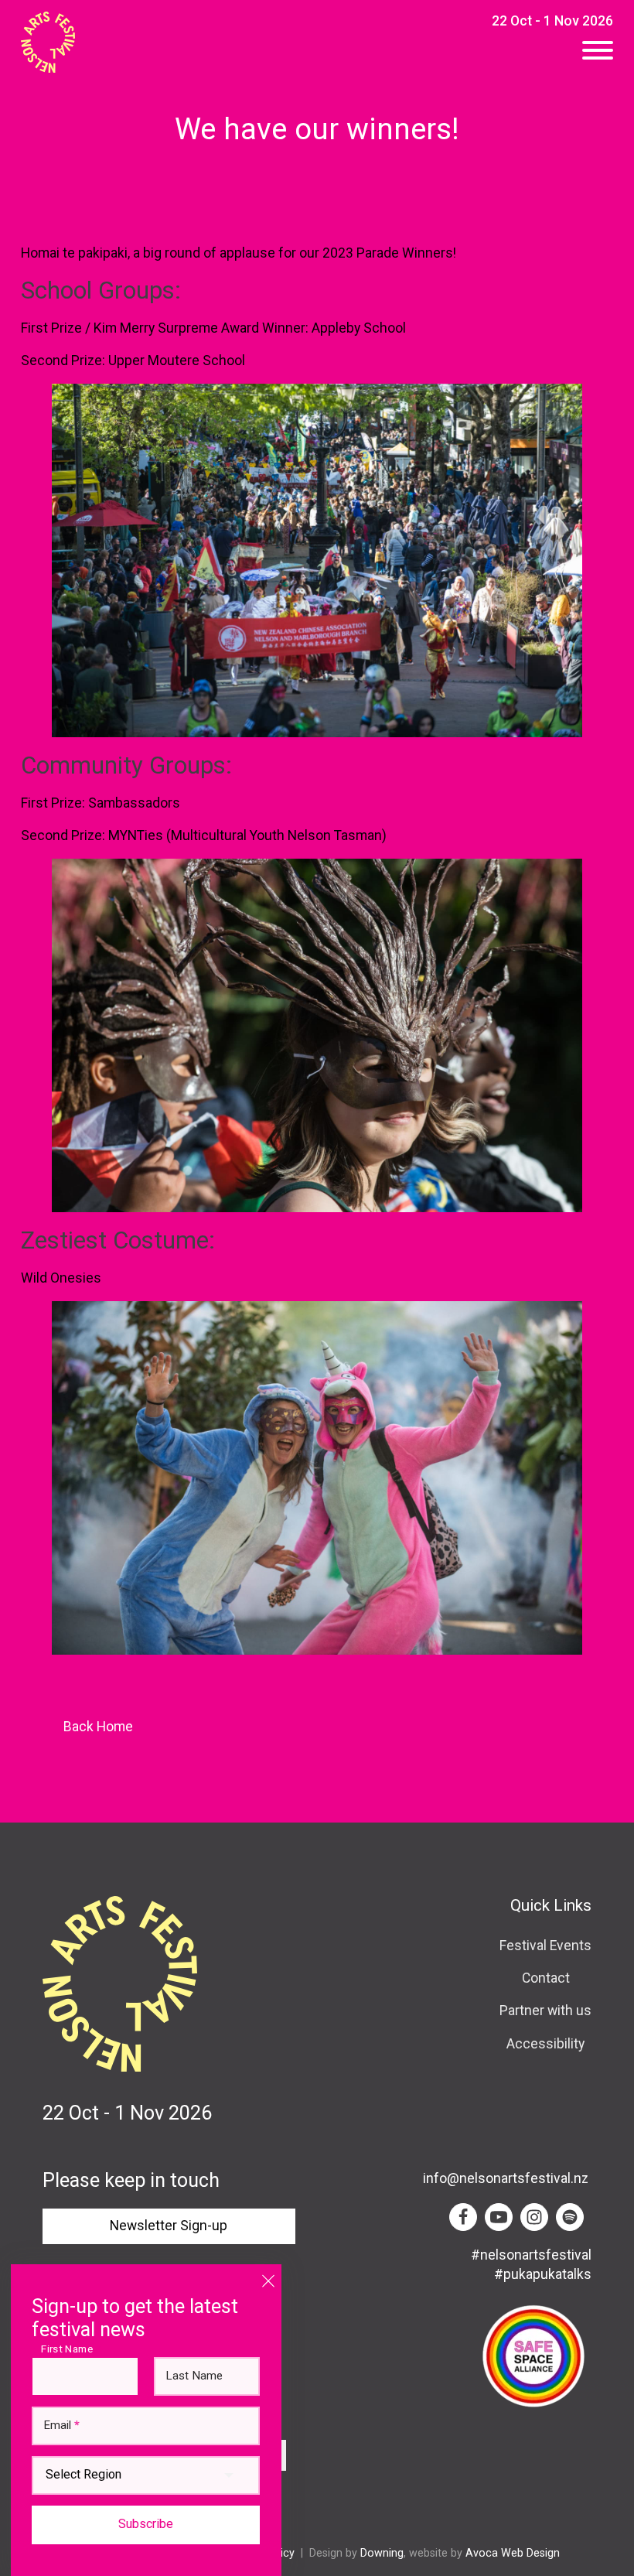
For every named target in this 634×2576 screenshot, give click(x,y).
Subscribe (146, 2524)
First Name (70, 2349)
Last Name (194, 2376)
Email (61, 2426)
